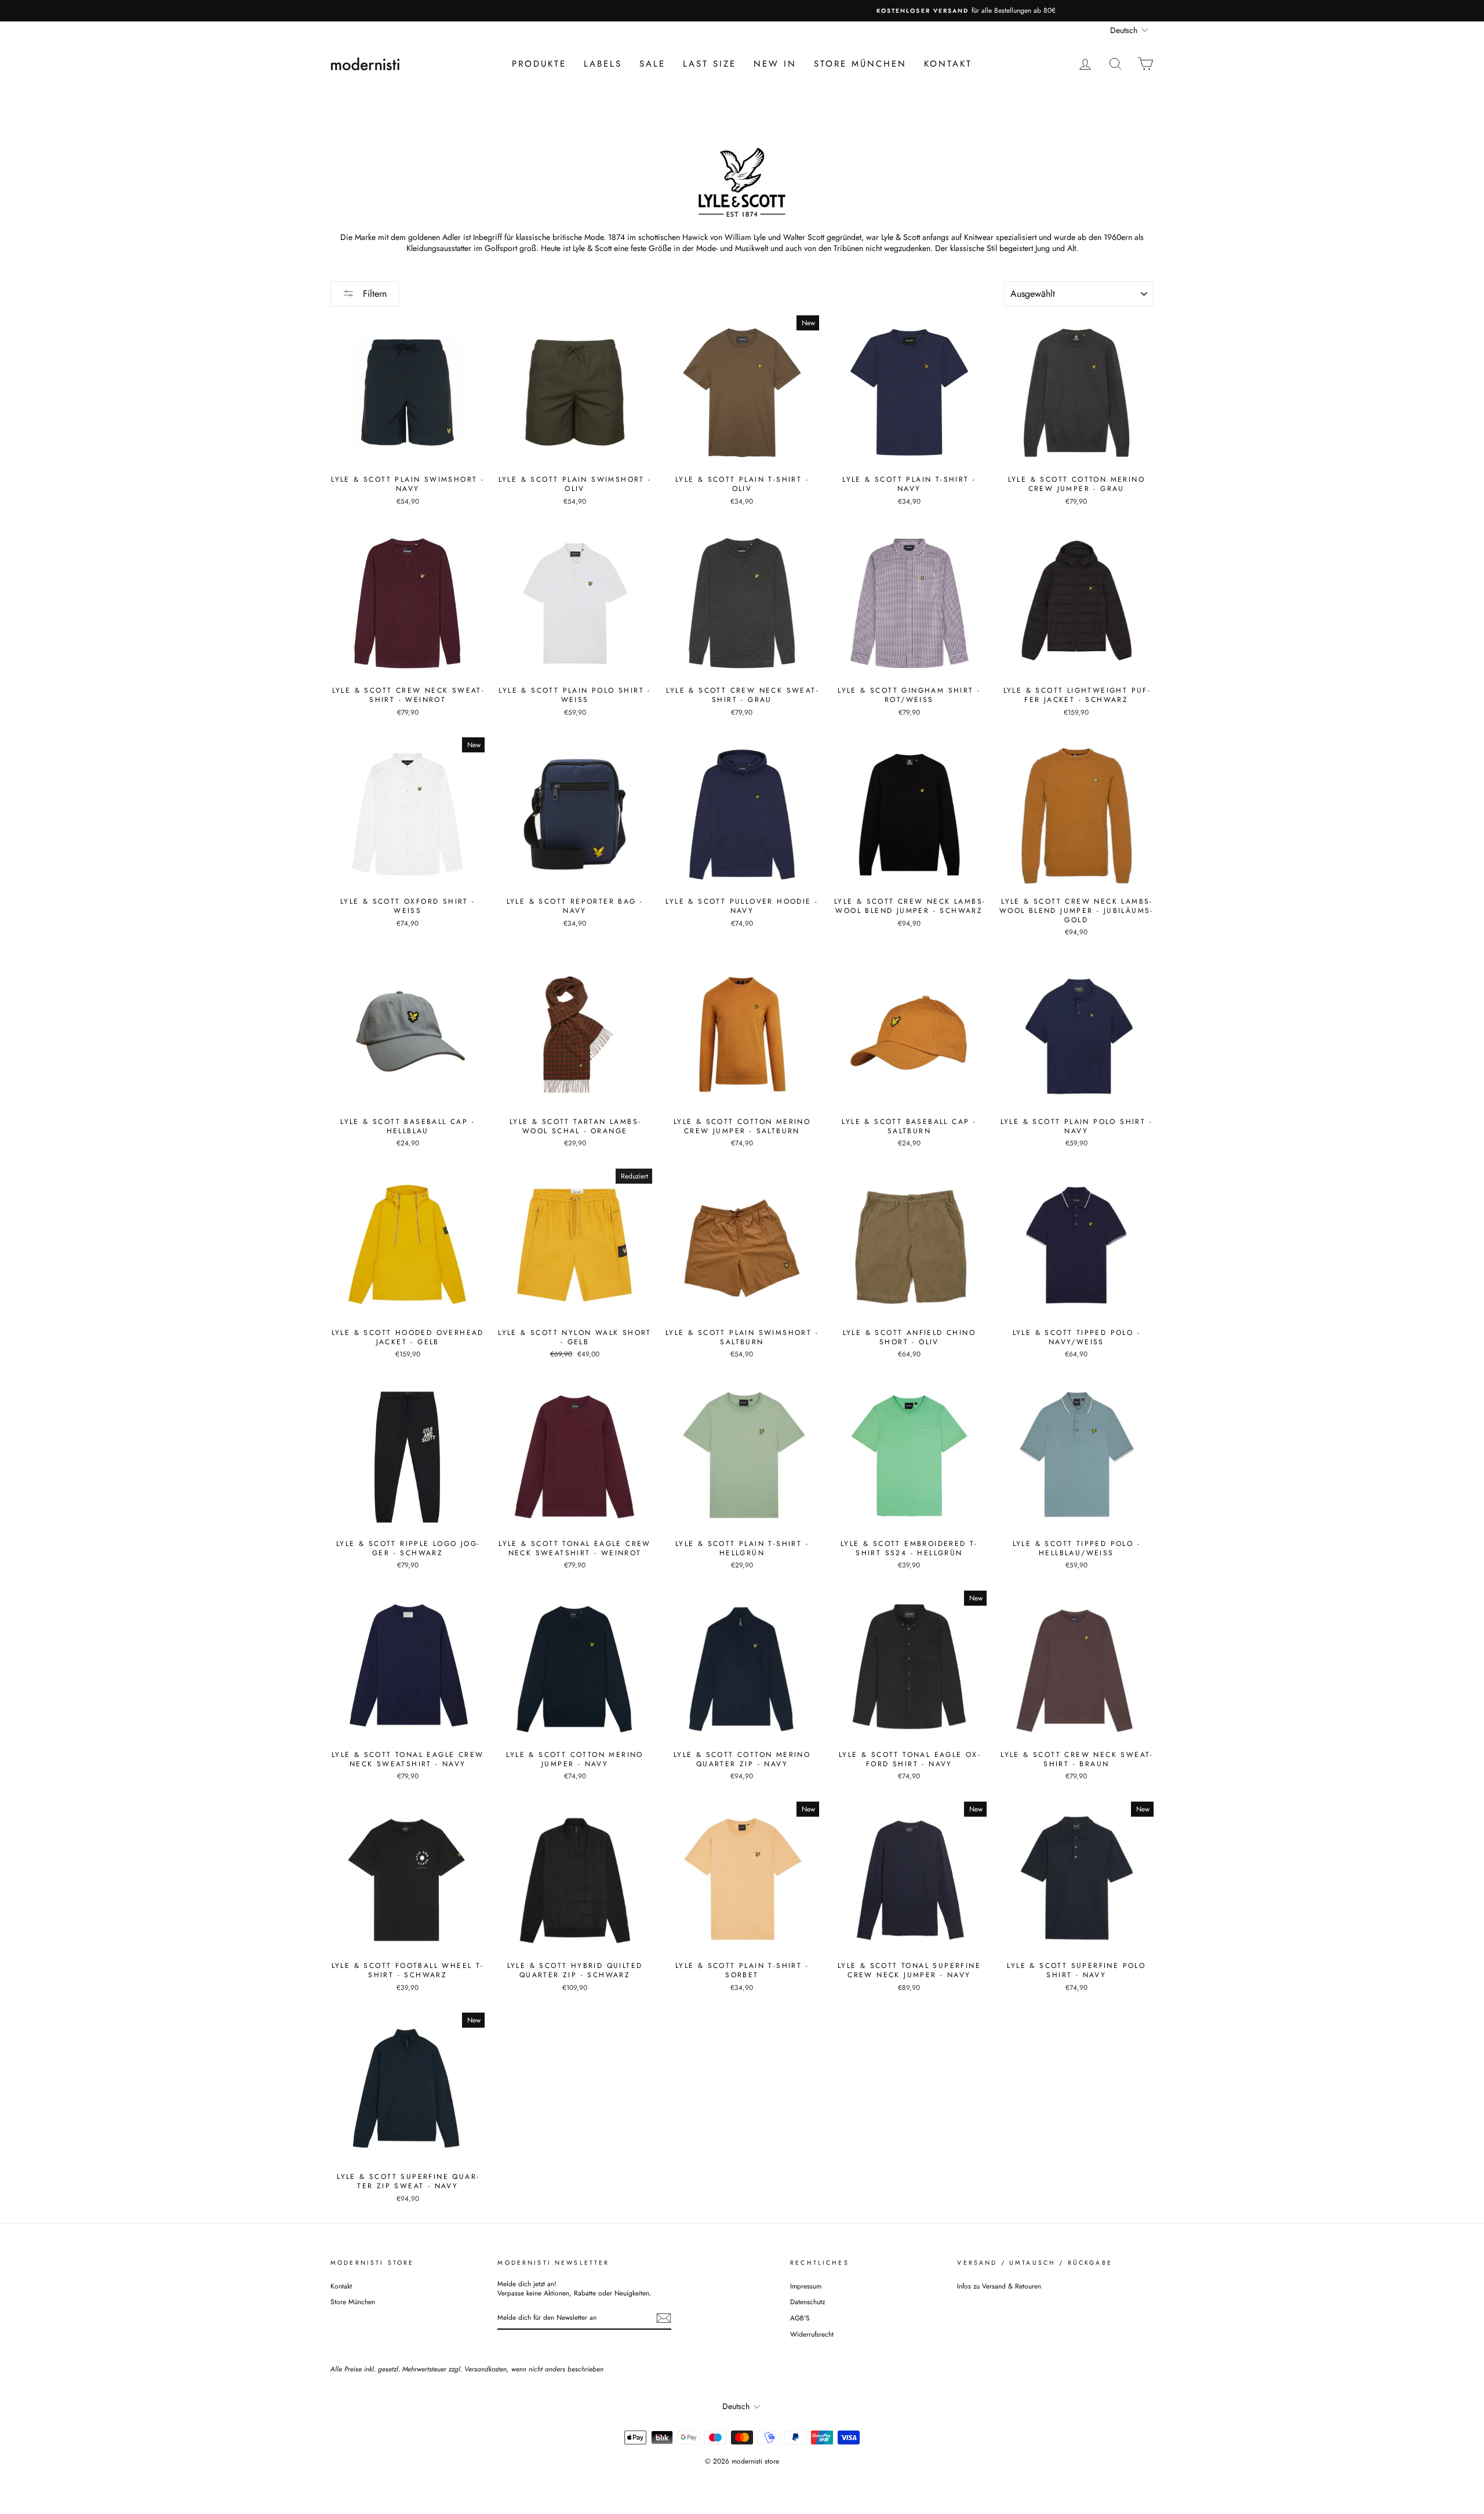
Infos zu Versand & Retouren (999, 2286)
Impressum (806, 2286)
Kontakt (948, 64)
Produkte (539, 64)
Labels (603, 64)
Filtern (373, 294)
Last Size (710, 64)
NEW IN (775, 64)
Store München (860, 64)
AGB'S (800, 2318)
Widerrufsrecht (812, 2334)
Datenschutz (808, 2302)
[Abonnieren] (664, 2318)
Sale (652, 64)
